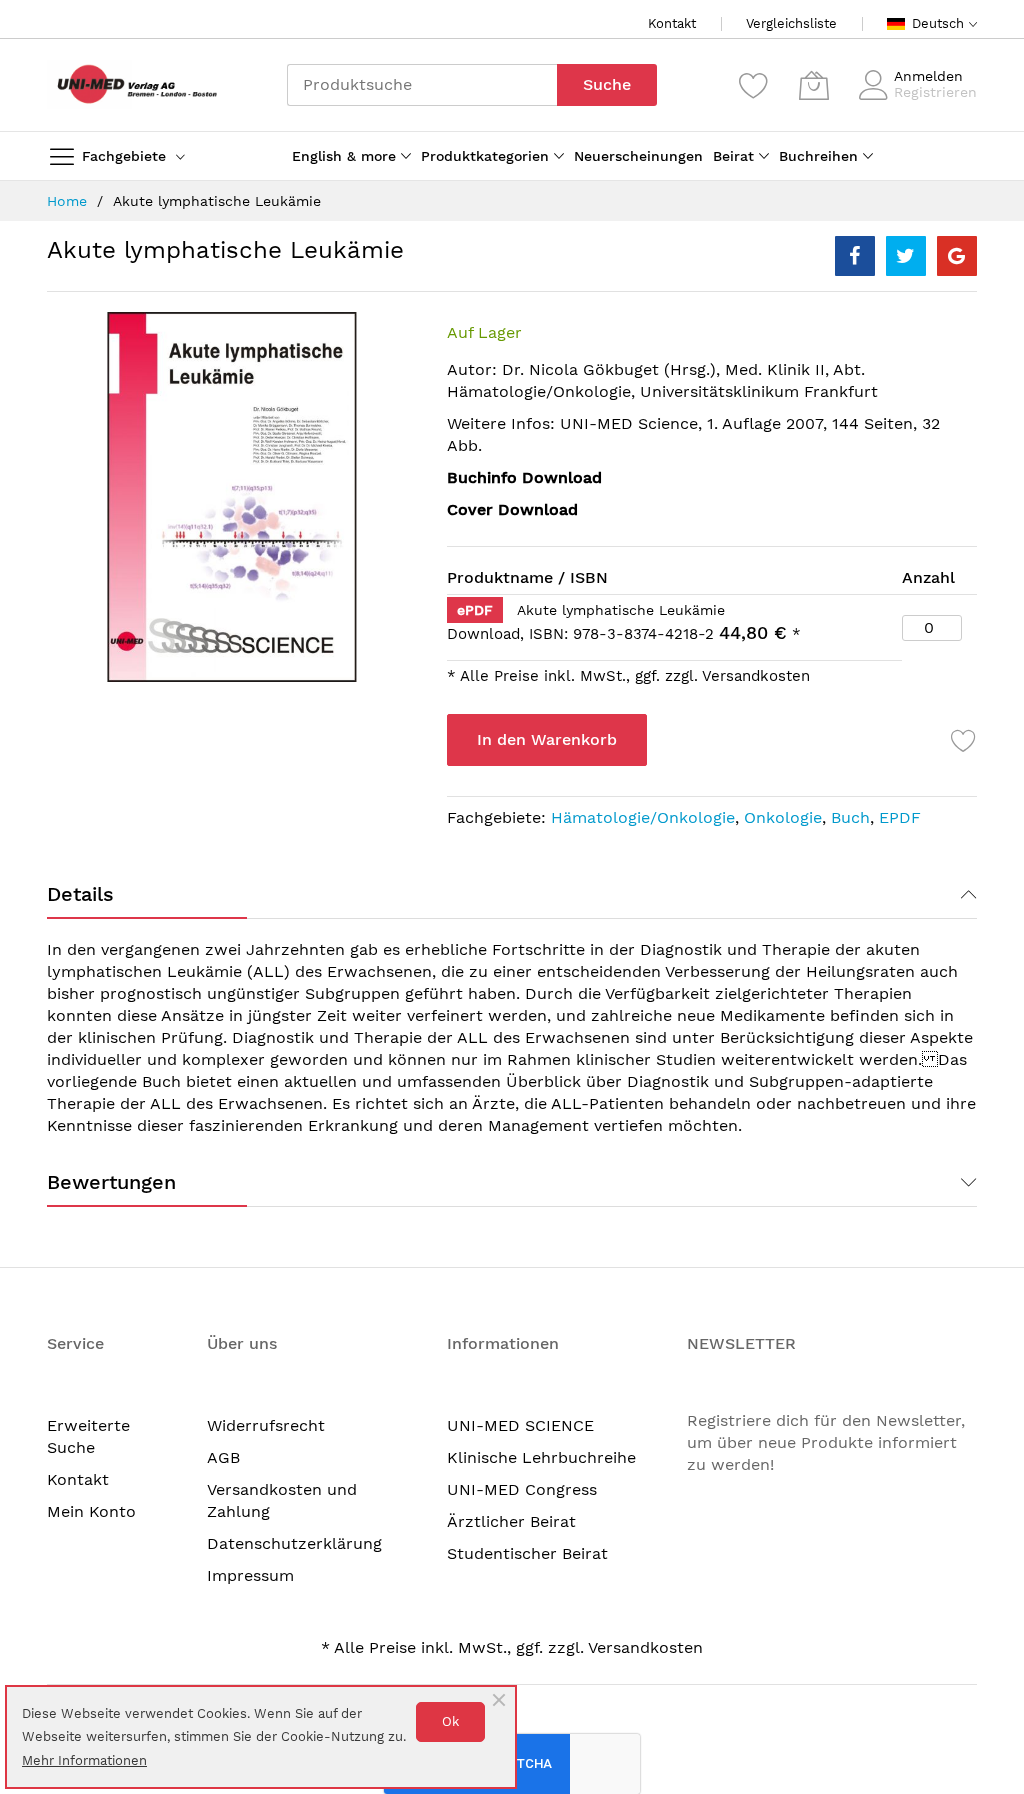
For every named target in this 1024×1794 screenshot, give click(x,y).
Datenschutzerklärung (294, 1543)
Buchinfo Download (524, 477)
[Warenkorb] (814, 85)
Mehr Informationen (84, 1760)
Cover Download (512, 509)
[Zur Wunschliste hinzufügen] (964, 740)
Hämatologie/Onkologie (643, 817)
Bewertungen (111, 1182)
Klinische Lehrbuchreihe (541, 1457)
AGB (223, 1457)
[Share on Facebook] (855, 256)
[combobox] (422, 85)
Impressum (250, 1575)
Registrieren (935, 92)
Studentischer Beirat (527, 1553)
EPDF (900, 817)
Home (67, 201)
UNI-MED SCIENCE (520, 1425)
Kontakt (672, 23)
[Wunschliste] (754, 85)
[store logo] (132, 84)
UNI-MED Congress (522, 1489)
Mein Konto (91, 1511)
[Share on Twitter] (906, 256)
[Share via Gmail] (957, 256)
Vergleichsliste (791, 23)
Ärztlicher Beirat (511, 1521)
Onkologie (783, 817)
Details (80, 894)
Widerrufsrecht (266, 1425)
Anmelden (928, 76)
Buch (850, 817)
